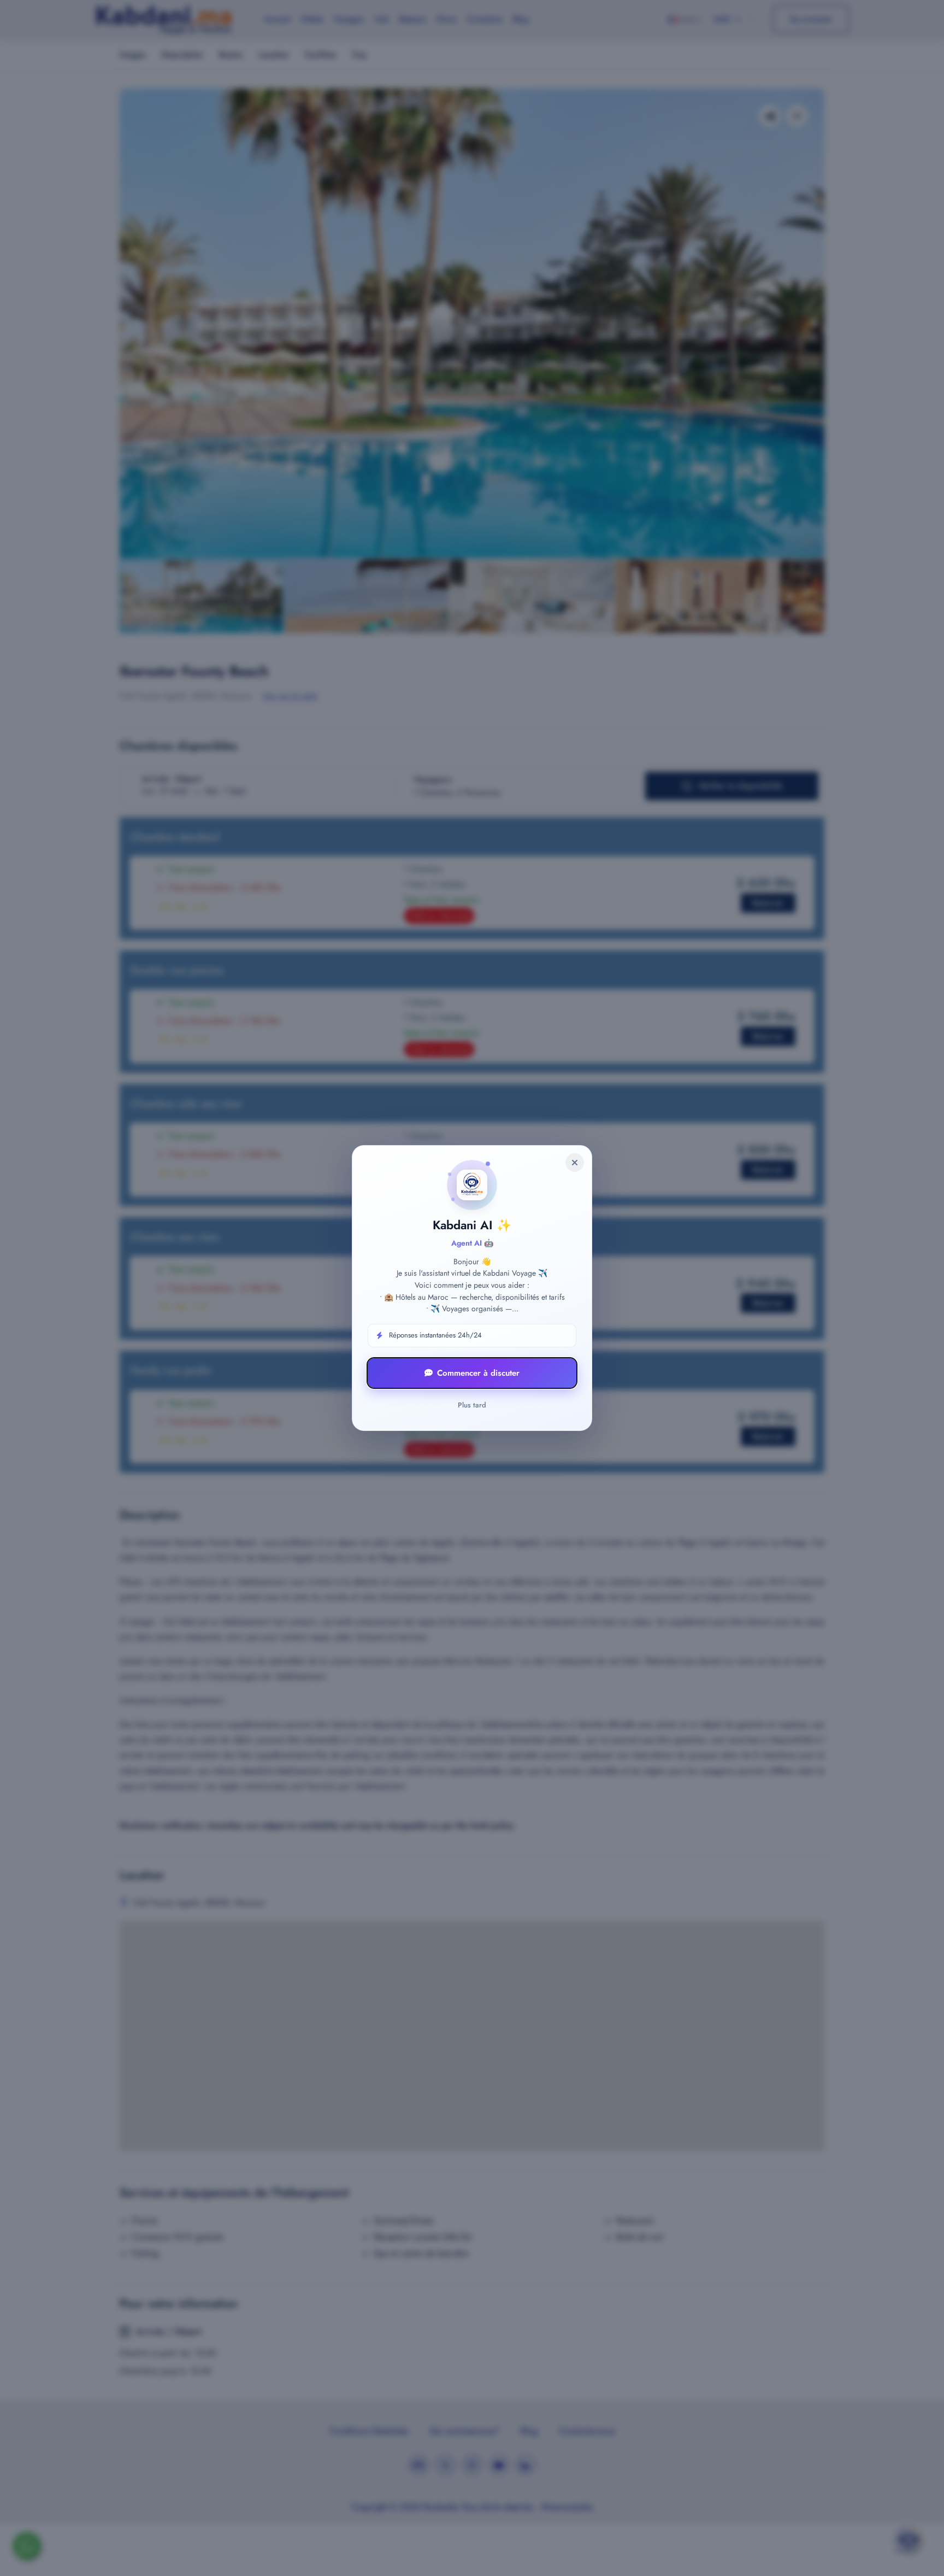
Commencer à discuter (478, 1373)
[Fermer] (575, 1163)
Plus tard (472, 1405)
